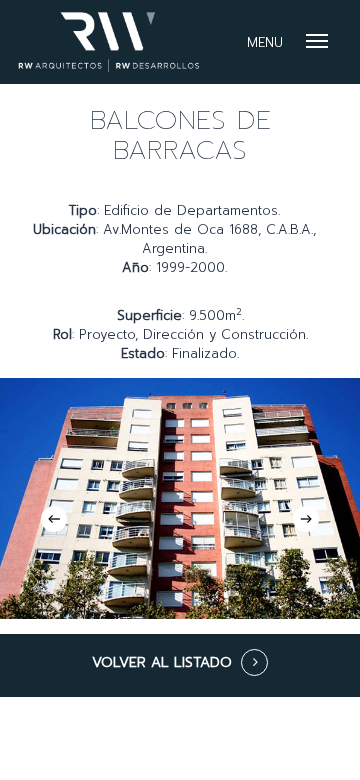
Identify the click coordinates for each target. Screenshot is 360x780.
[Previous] (54, 519)
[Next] (306, 519)
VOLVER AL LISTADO (162, 662)
